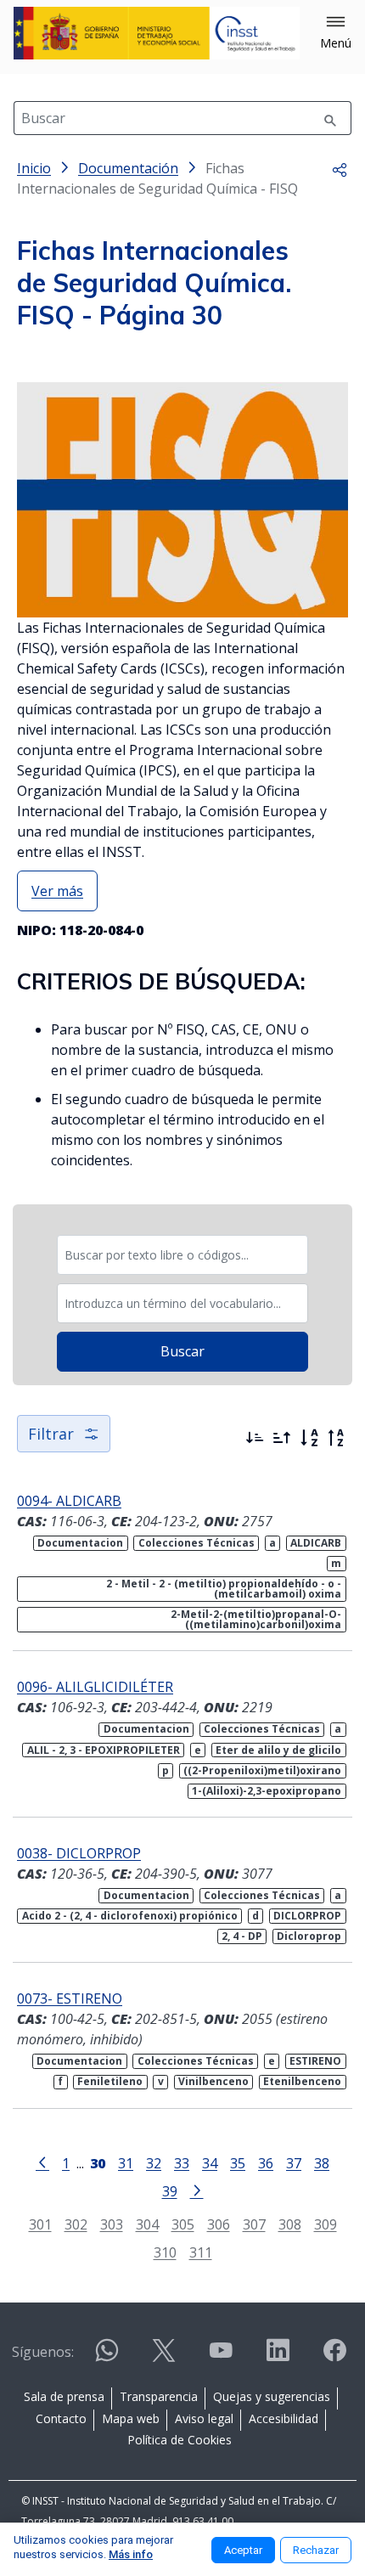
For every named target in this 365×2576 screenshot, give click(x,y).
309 (326, 2224)
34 (210, 2163)
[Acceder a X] (164, 2357)
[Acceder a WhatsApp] (107, 2357)
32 (154, 2163)
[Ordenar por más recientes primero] (255, 1438)
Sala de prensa (64, 2396)
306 (219, 2224)
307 (254, 2224)
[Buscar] (330, 118)
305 (183, 2224)
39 (170, 2191)
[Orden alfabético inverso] (336, 1438)
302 (76, 2224)
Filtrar (51, 1434)
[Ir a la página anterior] (42, 2162)
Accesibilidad (284, 2418)
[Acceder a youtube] (221, 2357)
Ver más (57, 891)
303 (112, 2224)
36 (266, 2163)
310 (165, 2252)
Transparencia (159, 2396)
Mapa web (131, 2418)
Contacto (61, 2418)
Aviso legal (204, 2418)
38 (322, 2163)
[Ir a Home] (157, 33)
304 (147, 2224)
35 (238, 2163)
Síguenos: (43, 2352)
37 (294, 2163)
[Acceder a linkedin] (278, 2357)
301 (40, 2224)
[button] (336, 33)
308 (290, 2224)
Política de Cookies (180, 2440)
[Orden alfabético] (309, 1438)
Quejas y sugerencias (272, 2396)
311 (201, 2252)
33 (182, 2163)
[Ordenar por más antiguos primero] (282, 1438)
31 (126, 2163)
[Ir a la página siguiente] (197, 2190)
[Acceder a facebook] (334, 2357)
